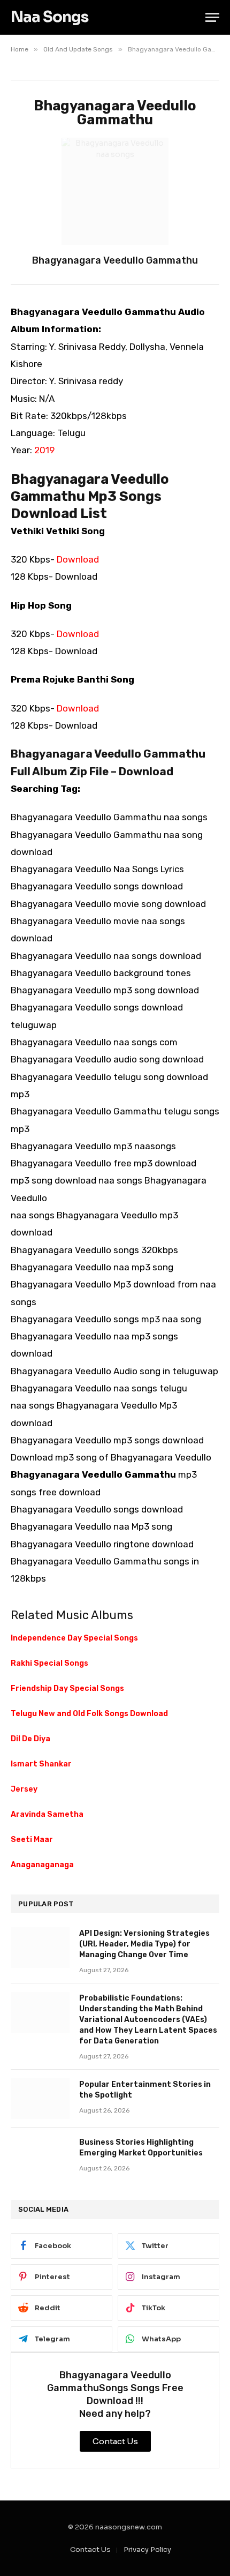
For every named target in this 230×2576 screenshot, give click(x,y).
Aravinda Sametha (47, 1814)
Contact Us (90, 2549)
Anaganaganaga (42, 1865)
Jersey (24, 1789)
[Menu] (212, 17)
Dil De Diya (30, 1739)
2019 (44, 450)
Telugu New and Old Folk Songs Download (89, 1714)
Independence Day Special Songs (74, 1638)
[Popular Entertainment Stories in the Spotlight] (40, 2099)
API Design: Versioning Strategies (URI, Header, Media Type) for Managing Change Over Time (144, 1944)
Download (78, 559)
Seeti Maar (32, 1840)
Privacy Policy (147, 2549)
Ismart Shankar (41, 1764)
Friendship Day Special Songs (67, 1688)
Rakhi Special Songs (49, 1663)
